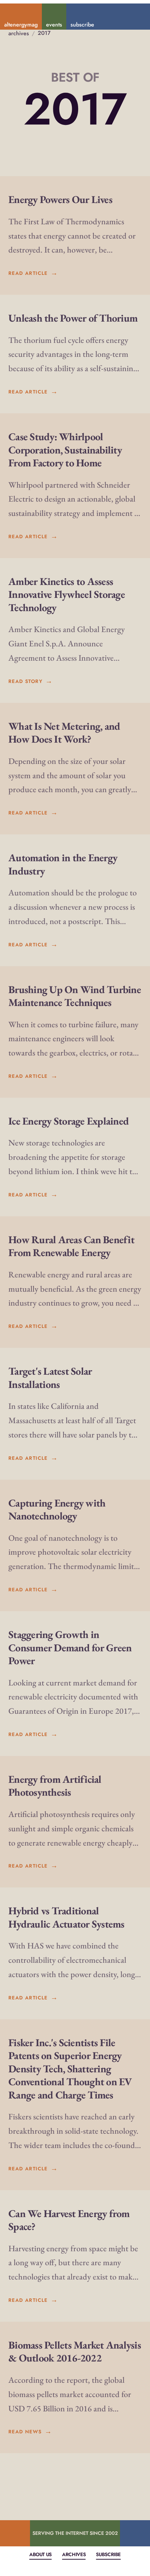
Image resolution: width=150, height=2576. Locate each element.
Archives (74, 2554)
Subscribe (108, 2554)
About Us (40, 2554)
